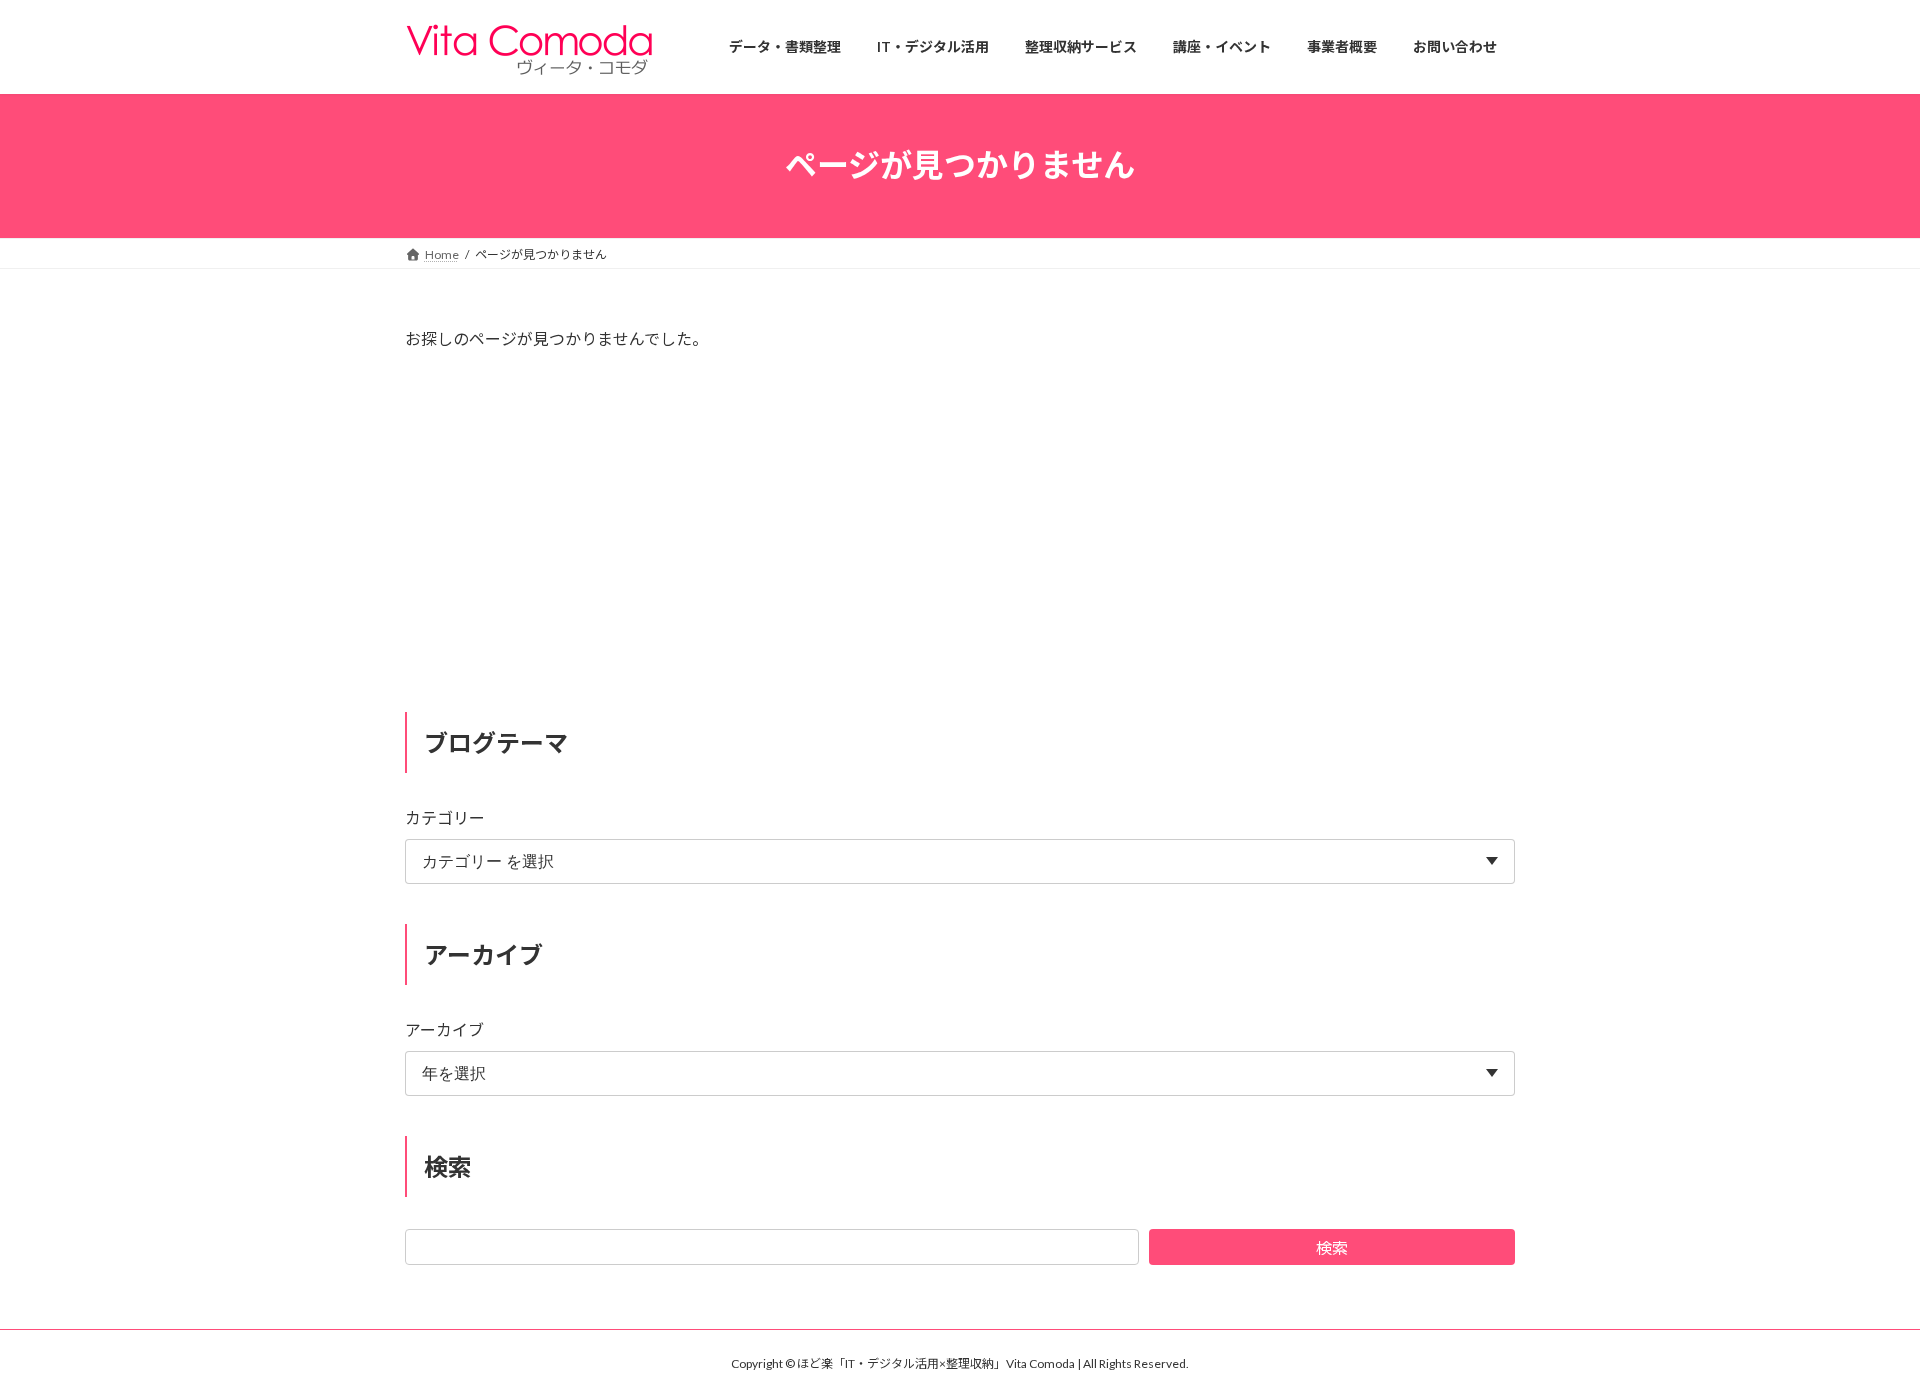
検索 (1332, 1247)
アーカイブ (444, 1029)
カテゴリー (445, 817)
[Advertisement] (960, 540)
